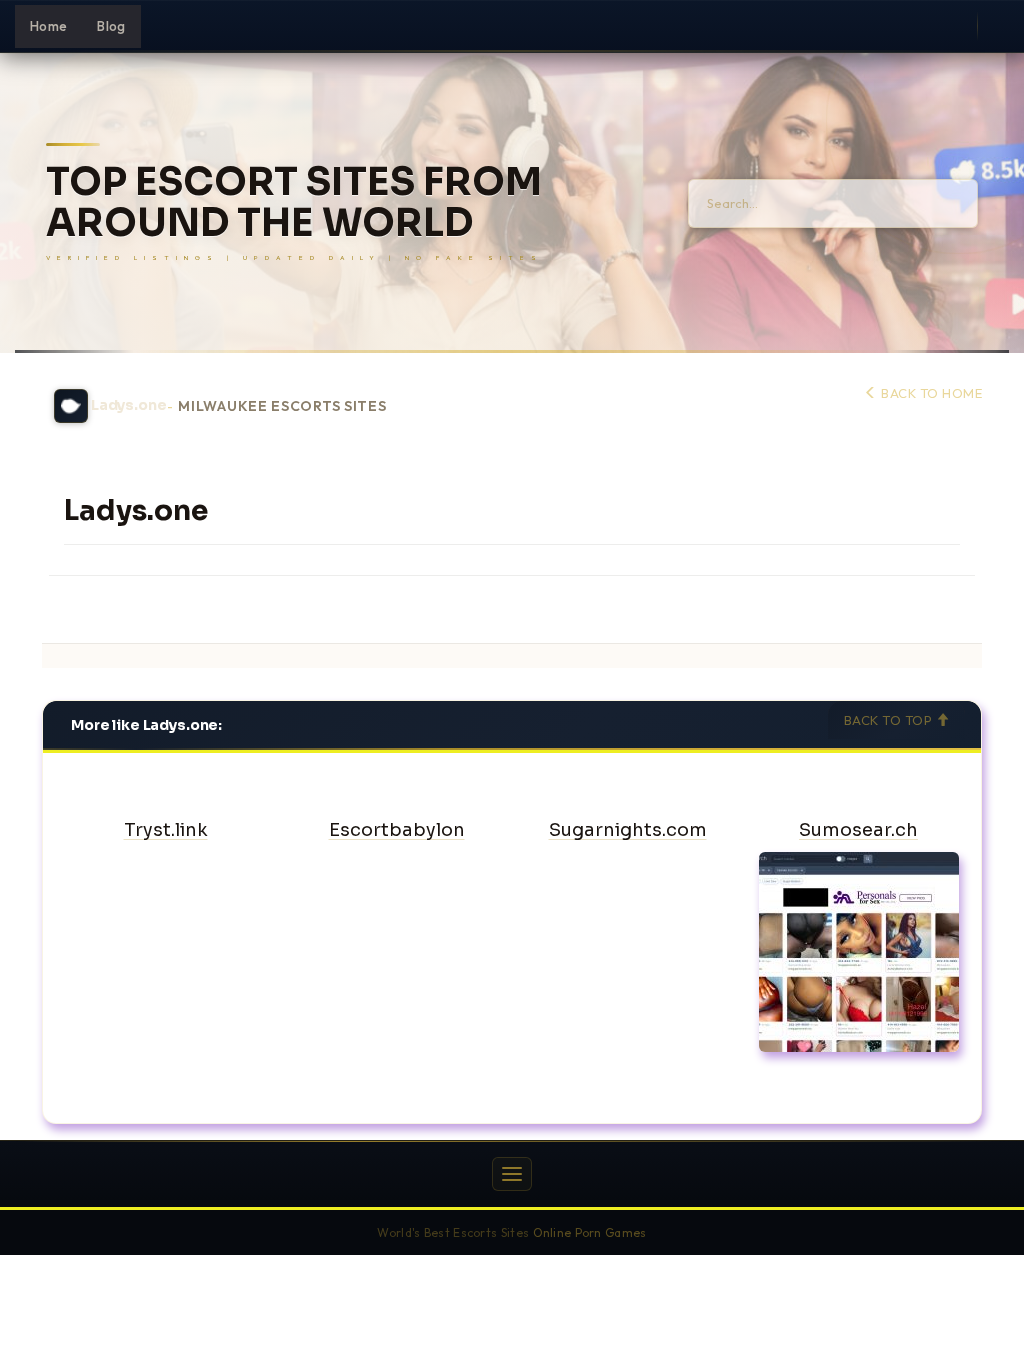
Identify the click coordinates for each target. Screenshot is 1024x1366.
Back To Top (890, 720)
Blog (111, 26)
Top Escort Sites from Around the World (294, 203)
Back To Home (930, 393)
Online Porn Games (590, 1232)
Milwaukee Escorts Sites (282, 406)
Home (48, 26)
